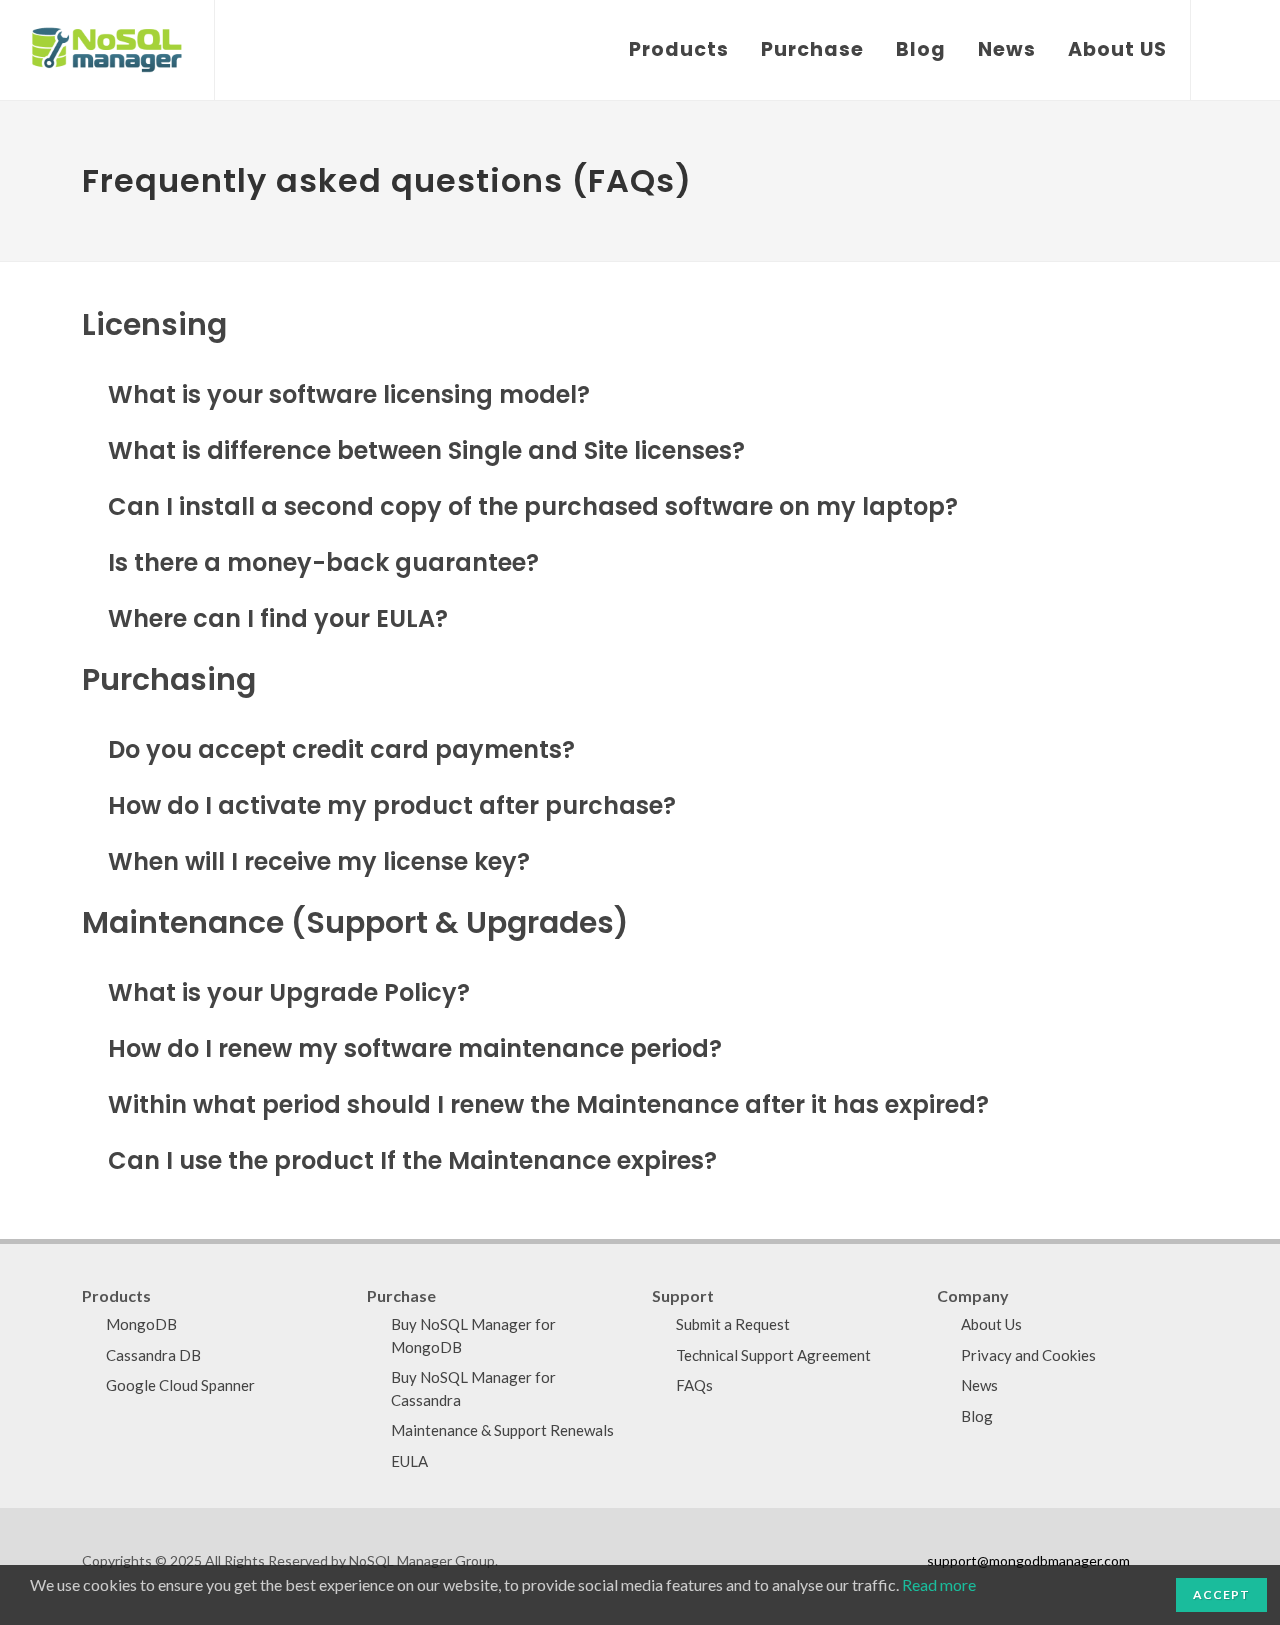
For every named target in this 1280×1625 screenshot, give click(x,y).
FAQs (694, 1385)
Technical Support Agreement (773, 1355)
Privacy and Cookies (1028, 1355)
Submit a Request (733, 1324)
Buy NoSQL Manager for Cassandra (473, 1388)
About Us (991, 1324)
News (979, 1385)
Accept (1221, 1594)
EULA (409, 1461)
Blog (977, 1416)
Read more (939, 1584)
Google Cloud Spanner (180, 1385)
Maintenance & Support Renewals (502, 1430)
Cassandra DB (153, 1355)
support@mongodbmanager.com (1028, 1560)
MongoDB (141, 1324)
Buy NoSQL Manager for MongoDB (473, 1335)
